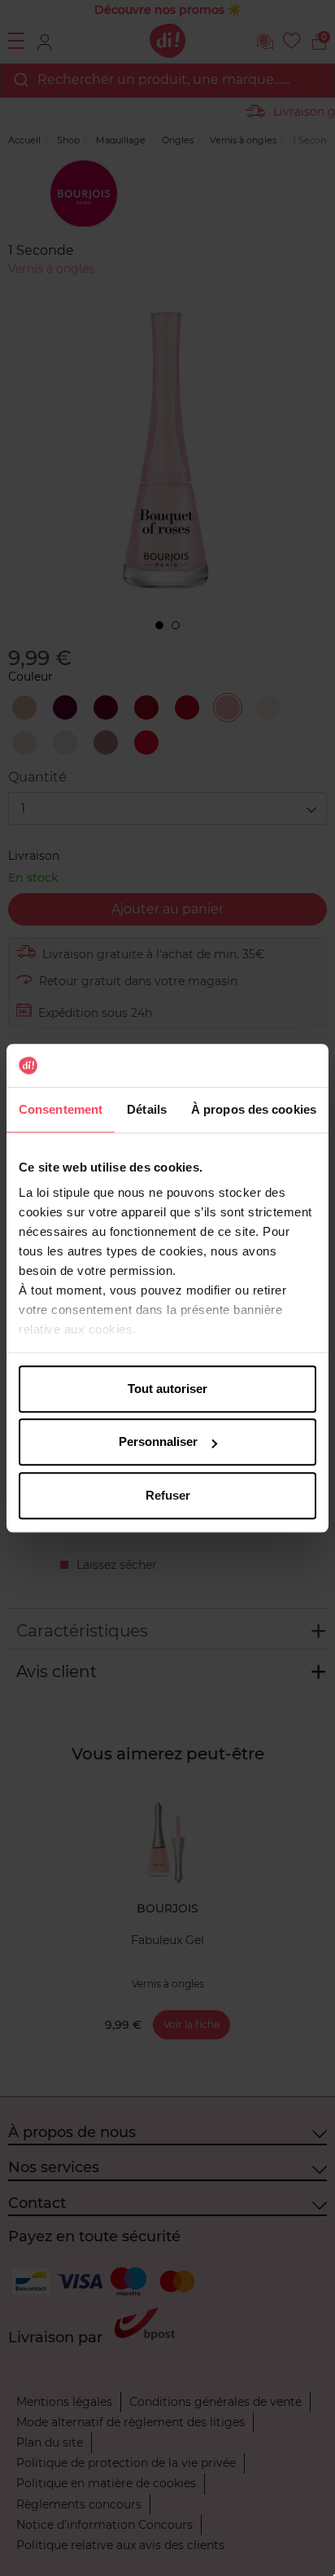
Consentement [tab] (61, 1109)
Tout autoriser (167, 1389)
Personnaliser (158, 1441)
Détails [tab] (147, 1109)
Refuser (168, 1495)
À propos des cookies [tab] (254, 1109)
